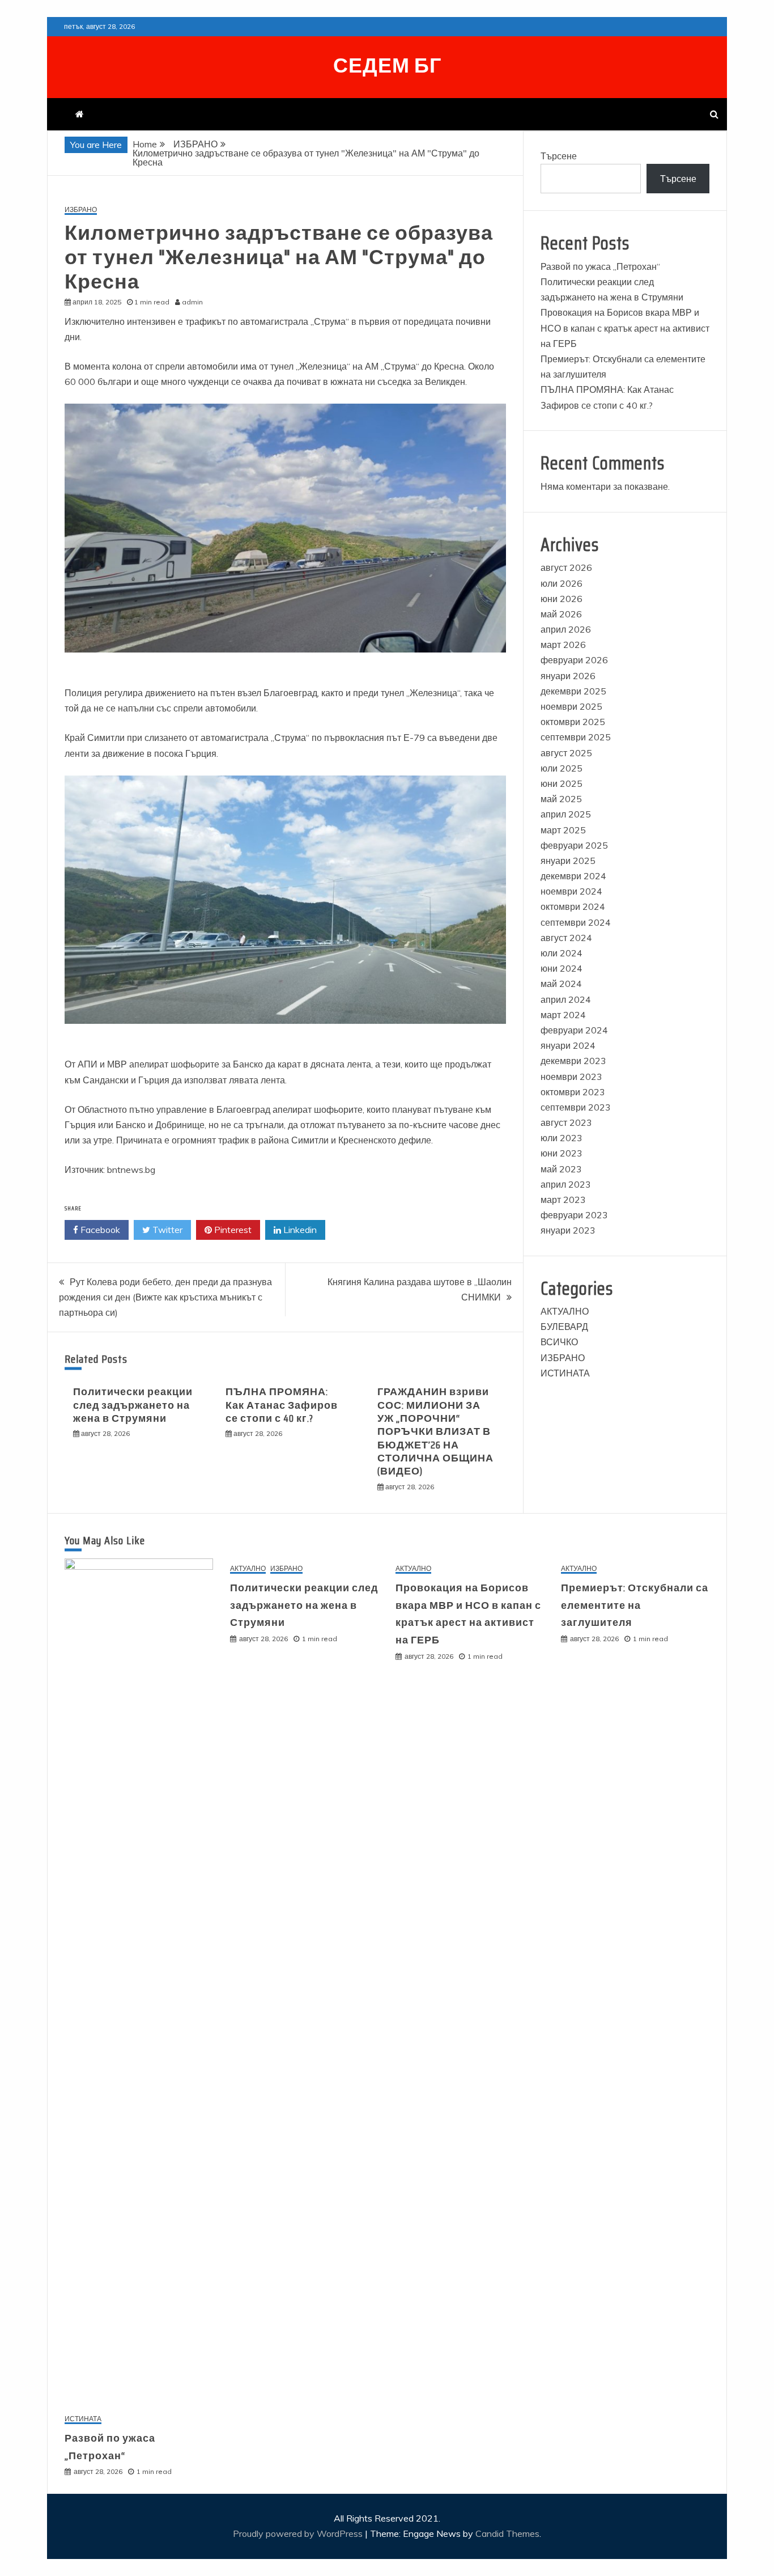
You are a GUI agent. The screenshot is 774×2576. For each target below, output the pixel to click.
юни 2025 (562, 783)
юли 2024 (562, 953)
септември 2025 (576, 737)
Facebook (99, 1230)
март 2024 (563, 1015)
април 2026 (566, 629)
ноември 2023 (571, 1077)
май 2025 (561, 799)
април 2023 (566, 1184)
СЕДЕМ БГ (387, 65)
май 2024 (561, 984)
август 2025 (566, 753)
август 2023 (566, 1122)
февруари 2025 (574, 845)
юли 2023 (562, 1138)
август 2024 (566, 938)
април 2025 (566, 814)
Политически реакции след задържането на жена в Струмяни (133, 1405)
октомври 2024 (573, 906)
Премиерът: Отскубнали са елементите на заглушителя (635, 1605)
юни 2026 (562, 599)
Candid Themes (507, 2533)
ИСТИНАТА (565, 1373)
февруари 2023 (574, 1215)
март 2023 (563, 1200)
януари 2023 (568, 1230)
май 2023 (561, 1169)
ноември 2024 (571, 891)
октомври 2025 (573, 722)
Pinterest (232, 1230)
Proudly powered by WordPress (299, 2533)
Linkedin (299, 1230)
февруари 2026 (574, 660)
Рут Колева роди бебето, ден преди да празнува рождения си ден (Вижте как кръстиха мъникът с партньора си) (165, 1297)
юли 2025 (562, 768)
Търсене (559, 156)
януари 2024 (568, 1045)
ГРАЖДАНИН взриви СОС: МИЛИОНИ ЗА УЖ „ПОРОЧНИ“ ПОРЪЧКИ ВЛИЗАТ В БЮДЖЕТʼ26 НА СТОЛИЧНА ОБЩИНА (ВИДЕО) (435, 1431)
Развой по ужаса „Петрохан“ (600, 266)
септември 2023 (576, 1107)
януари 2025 (568, 861)
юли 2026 (562, 583)
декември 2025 (573, 691)
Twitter (166, 1230)
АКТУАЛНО (565, 1311)
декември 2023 (573, 1061)
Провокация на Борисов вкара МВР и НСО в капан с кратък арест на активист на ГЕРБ (625, 328)
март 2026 (563, 645)
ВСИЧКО (559, 1342)
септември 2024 (576, 922)
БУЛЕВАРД (564, 1327)
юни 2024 (562, 968)
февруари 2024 (574, 1030)
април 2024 (566, 999)
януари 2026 (568, 676)
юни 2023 (562, 1153)
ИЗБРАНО (81, 210)
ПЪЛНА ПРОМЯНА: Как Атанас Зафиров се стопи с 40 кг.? (282, 1405)
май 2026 (561, 614)
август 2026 (566, 567)
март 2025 (563, 830)
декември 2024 (573, 876)
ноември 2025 (571, 706)
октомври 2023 (573, 1092)
